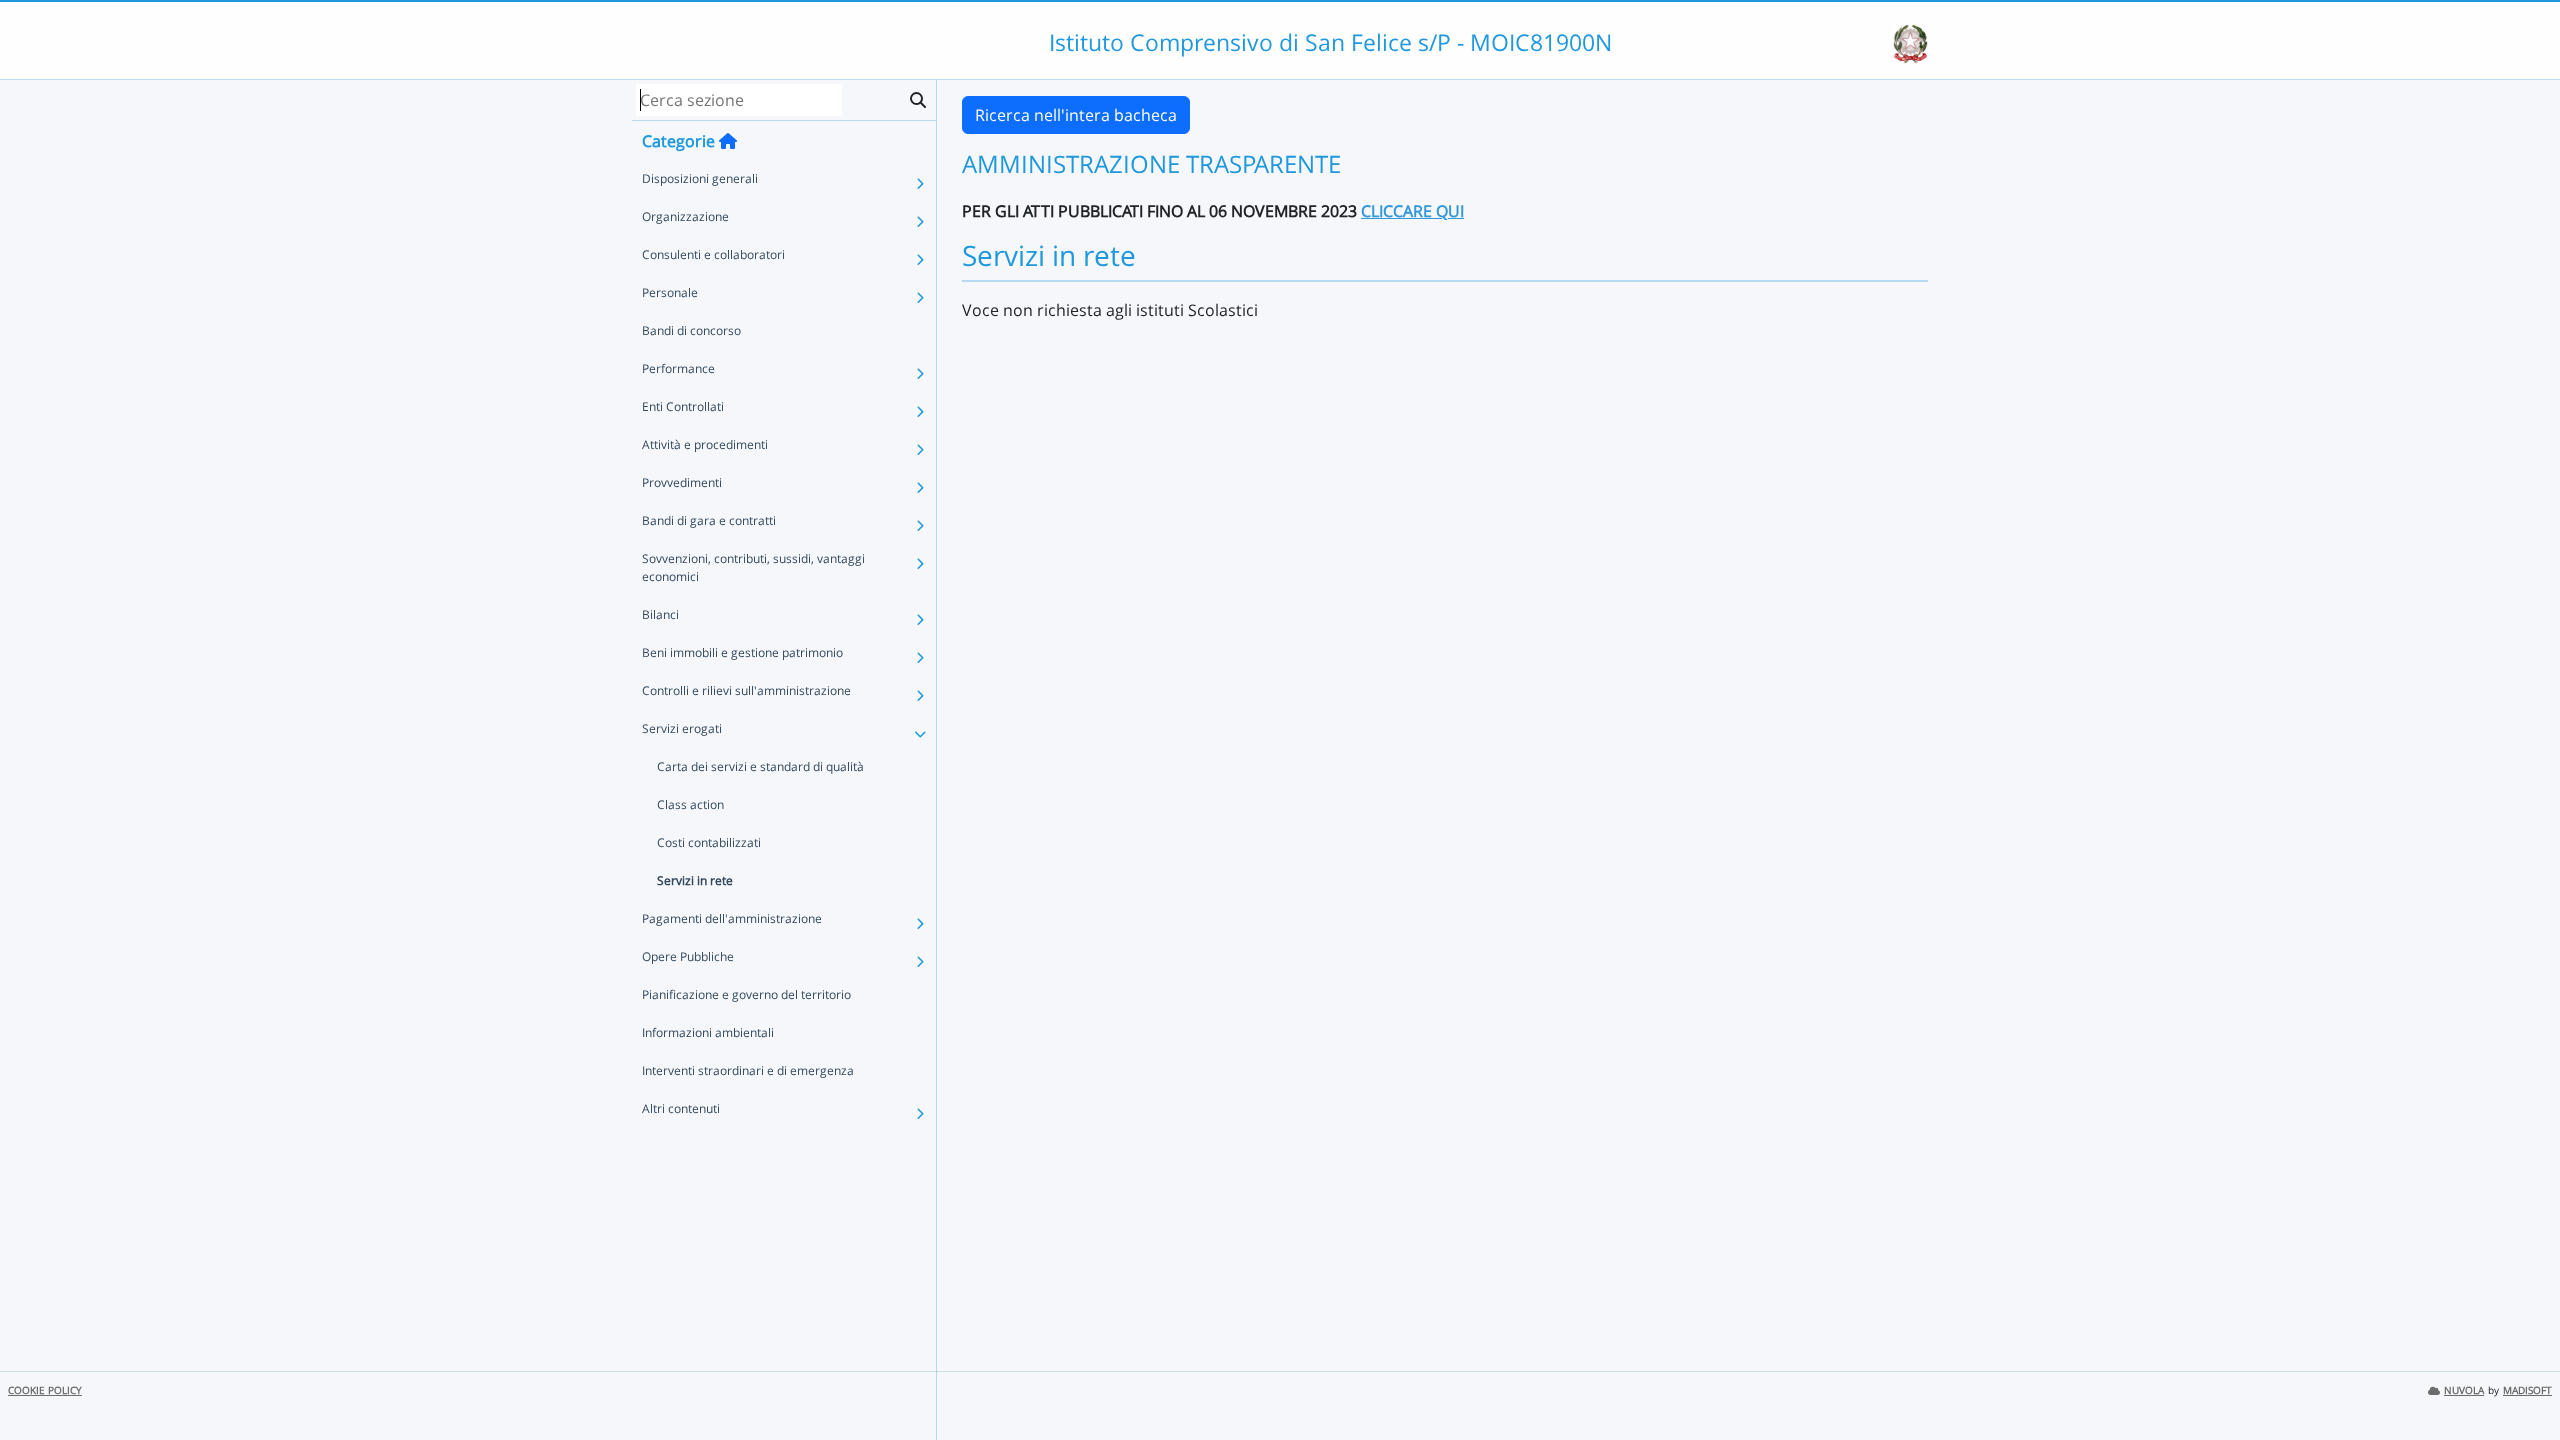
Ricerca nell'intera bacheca (1076, 115)
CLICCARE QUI (1412, 211)
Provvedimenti (682, 482)
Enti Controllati (683, 406)
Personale (670, 292)
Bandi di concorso (691, 330)
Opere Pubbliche (688, 956)
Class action (690, 804)
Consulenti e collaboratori (713, 254)
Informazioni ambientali (708, 1032)
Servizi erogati (682, 728)
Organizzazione (685, 216)
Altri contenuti (681, 1108)
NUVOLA (2464, 1390)
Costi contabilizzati (709, 842)
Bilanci (660, 614)
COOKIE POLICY (45, 1390)
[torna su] (2519, 1379)
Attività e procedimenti (705, 444)
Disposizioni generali (700, 178)
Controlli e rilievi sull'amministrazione (746, 690)
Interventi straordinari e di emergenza (748, 1070)
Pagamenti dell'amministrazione (732, 918)
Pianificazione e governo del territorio (746, 994)
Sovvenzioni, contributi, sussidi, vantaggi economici (753, 567)
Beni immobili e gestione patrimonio (742, 652)
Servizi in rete (695, 880)
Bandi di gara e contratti (709, 520)
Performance (678, 368)
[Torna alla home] (728, 141)
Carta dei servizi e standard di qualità (760, 766)
